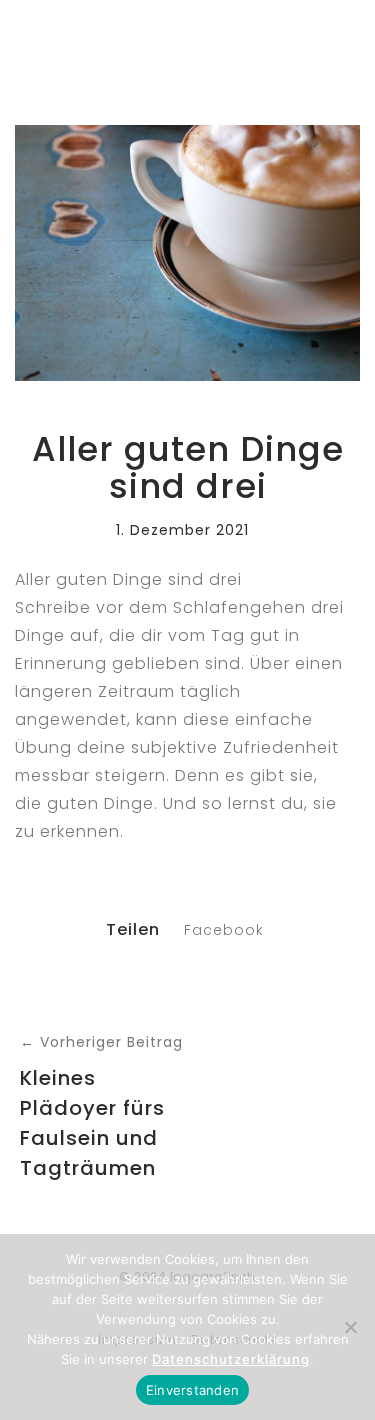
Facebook (224, 930)
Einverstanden (192, 1390)
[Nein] (350, 1327)
